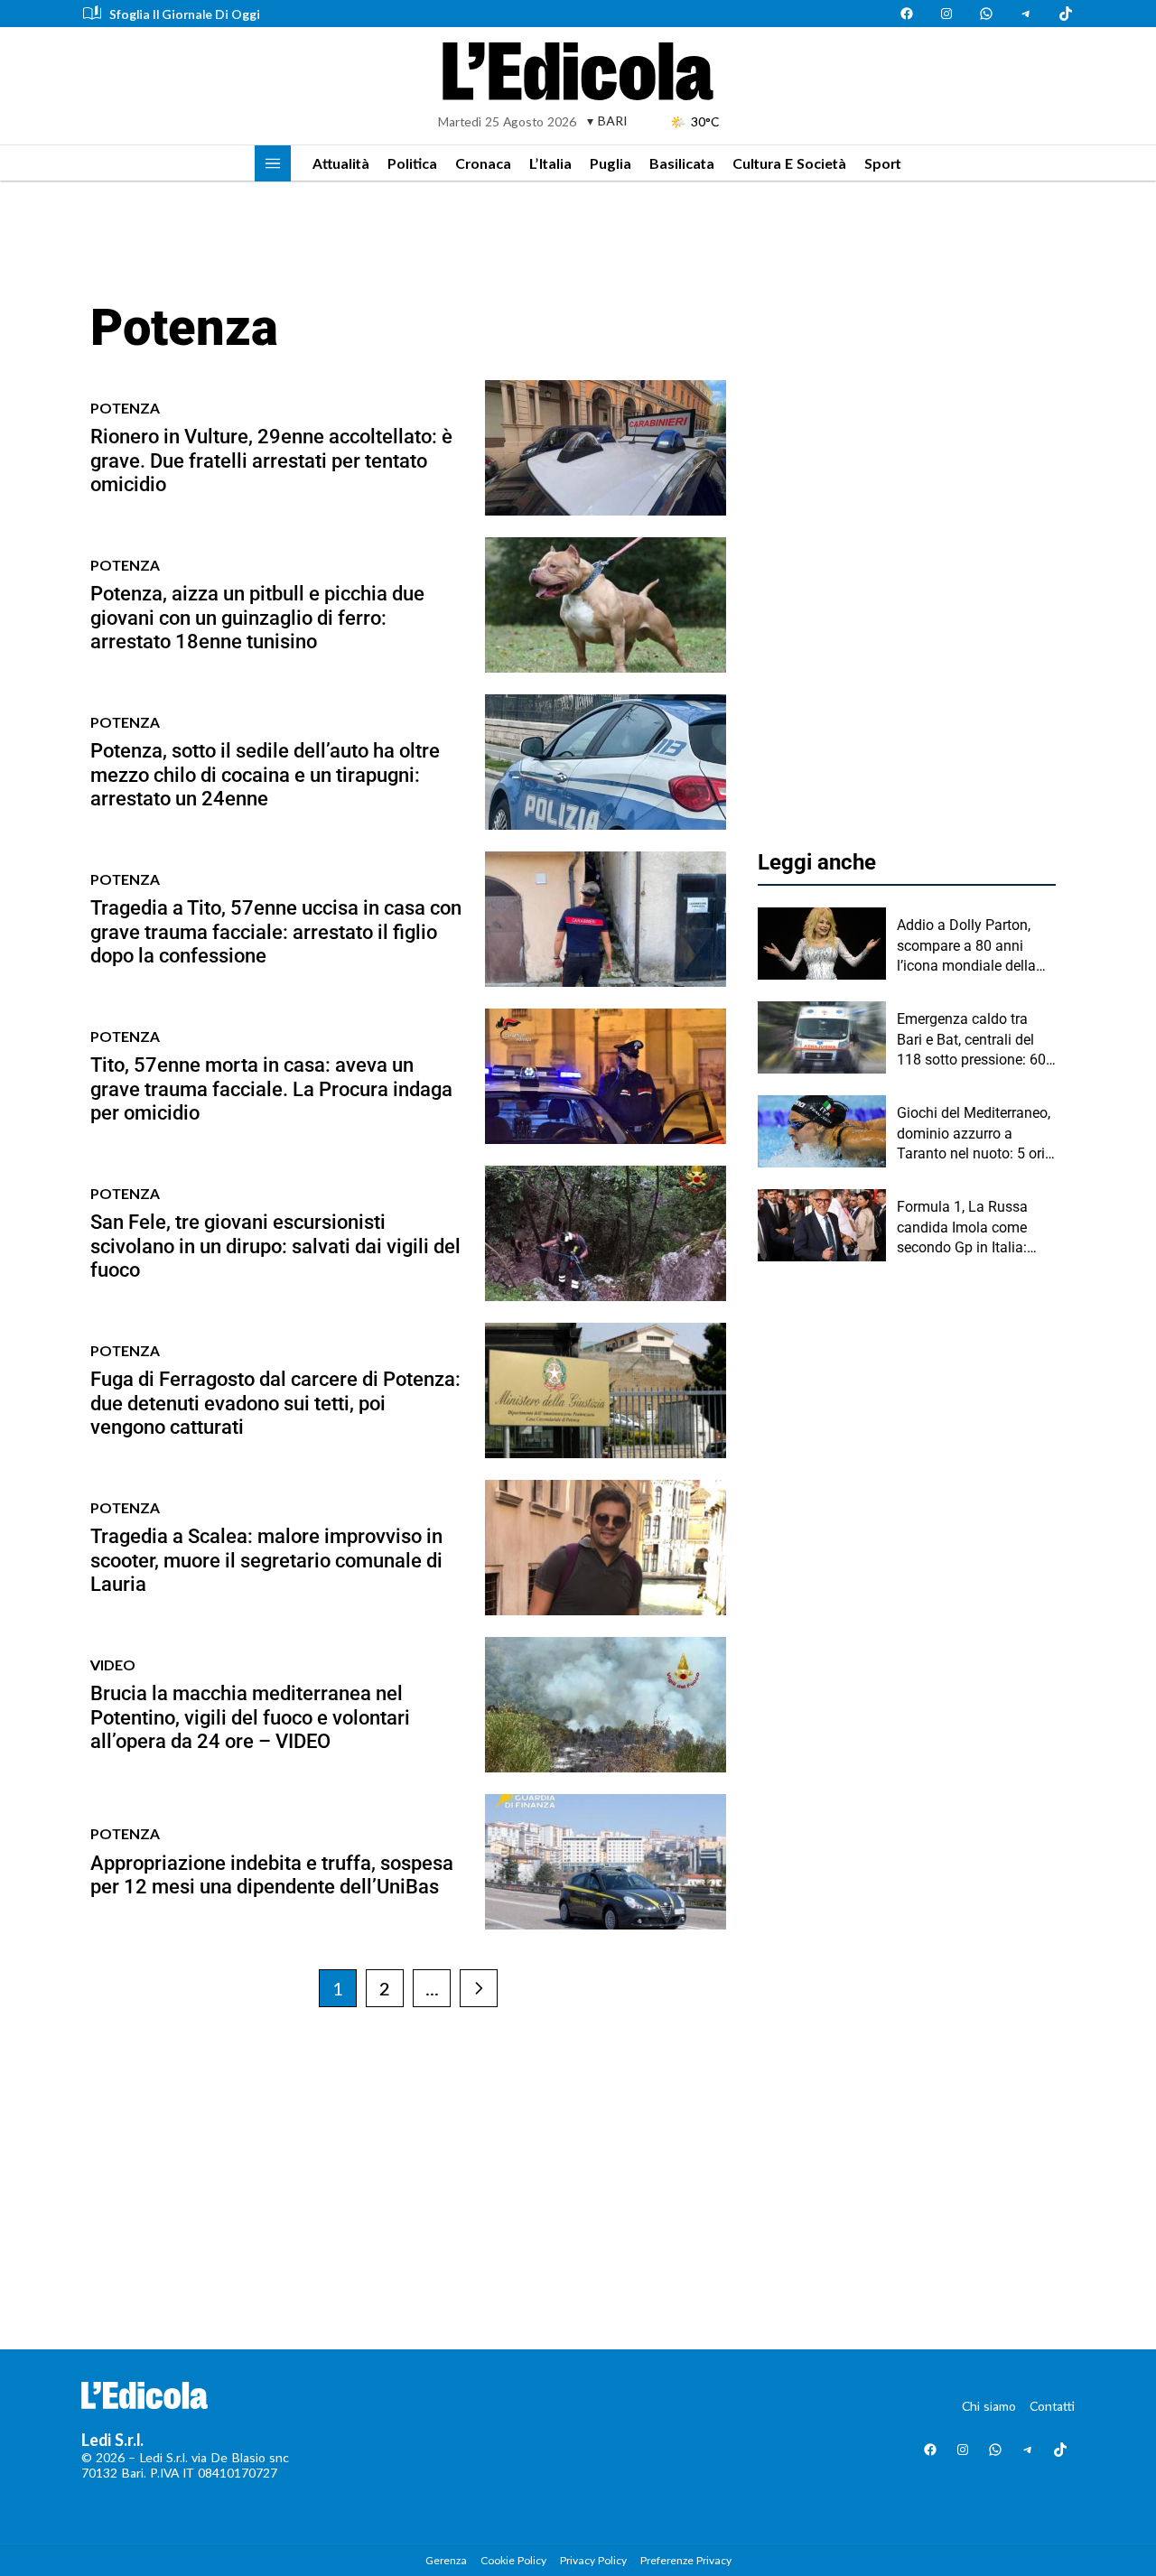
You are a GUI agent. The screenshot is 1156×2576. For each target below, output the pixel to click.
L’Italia (550, 163)
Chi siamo (989, 2406)
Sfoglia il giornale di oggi (185, 14)
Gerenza (446, 2560)
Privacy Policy (593, 2560)
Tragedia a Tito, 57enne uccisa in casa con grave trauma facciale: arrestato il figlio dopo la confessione (276, 932)
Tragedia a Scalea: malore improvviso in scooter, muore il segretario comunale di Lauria (266, 1560)
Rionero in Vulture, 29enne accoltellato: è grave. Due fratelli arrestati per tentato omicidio (271, 460)
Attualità (341, 163)
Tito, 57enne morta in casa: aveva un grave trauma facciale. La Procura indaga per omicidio (271, 1089)
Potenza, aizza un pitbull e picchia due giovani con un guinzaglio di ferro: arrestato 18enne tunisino (257, 618)
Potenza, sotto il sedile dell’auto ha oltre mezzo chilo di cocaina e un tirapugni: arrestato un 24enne (265, 775)
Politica (412, 163)
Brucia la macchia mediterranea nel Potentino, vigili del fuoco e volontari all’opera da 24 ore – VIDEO (250, 1717)
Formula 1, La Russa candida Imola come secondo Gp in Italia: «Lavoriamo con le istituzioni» (962, 1228)
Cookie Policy (513, 2560)
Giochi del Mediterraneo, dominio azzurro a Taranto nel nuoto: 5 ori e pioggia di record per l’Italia (976, 1134)
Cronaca (483, 163)
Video (113, 1665)
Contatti (1052, 2406)
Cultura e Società (789, 163)
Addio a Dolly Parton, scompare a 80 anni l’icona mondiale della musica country (966, 946)
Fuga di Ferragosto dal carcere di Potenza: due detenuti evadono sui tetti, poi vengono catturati (275, 1403)
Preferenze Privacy (686, 2560)
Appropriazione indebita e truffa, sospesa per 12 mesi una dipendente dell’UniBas (272, 1875)
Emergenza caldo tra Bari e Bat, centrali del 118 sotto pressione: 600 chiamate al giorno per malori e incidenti (975, 1040)
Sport (883, 163)
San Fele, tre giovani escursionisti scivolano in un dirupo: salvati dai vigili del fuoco (275, 1246)
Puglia (611, 163)
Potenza (125, 408)
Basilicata (682, 163)
